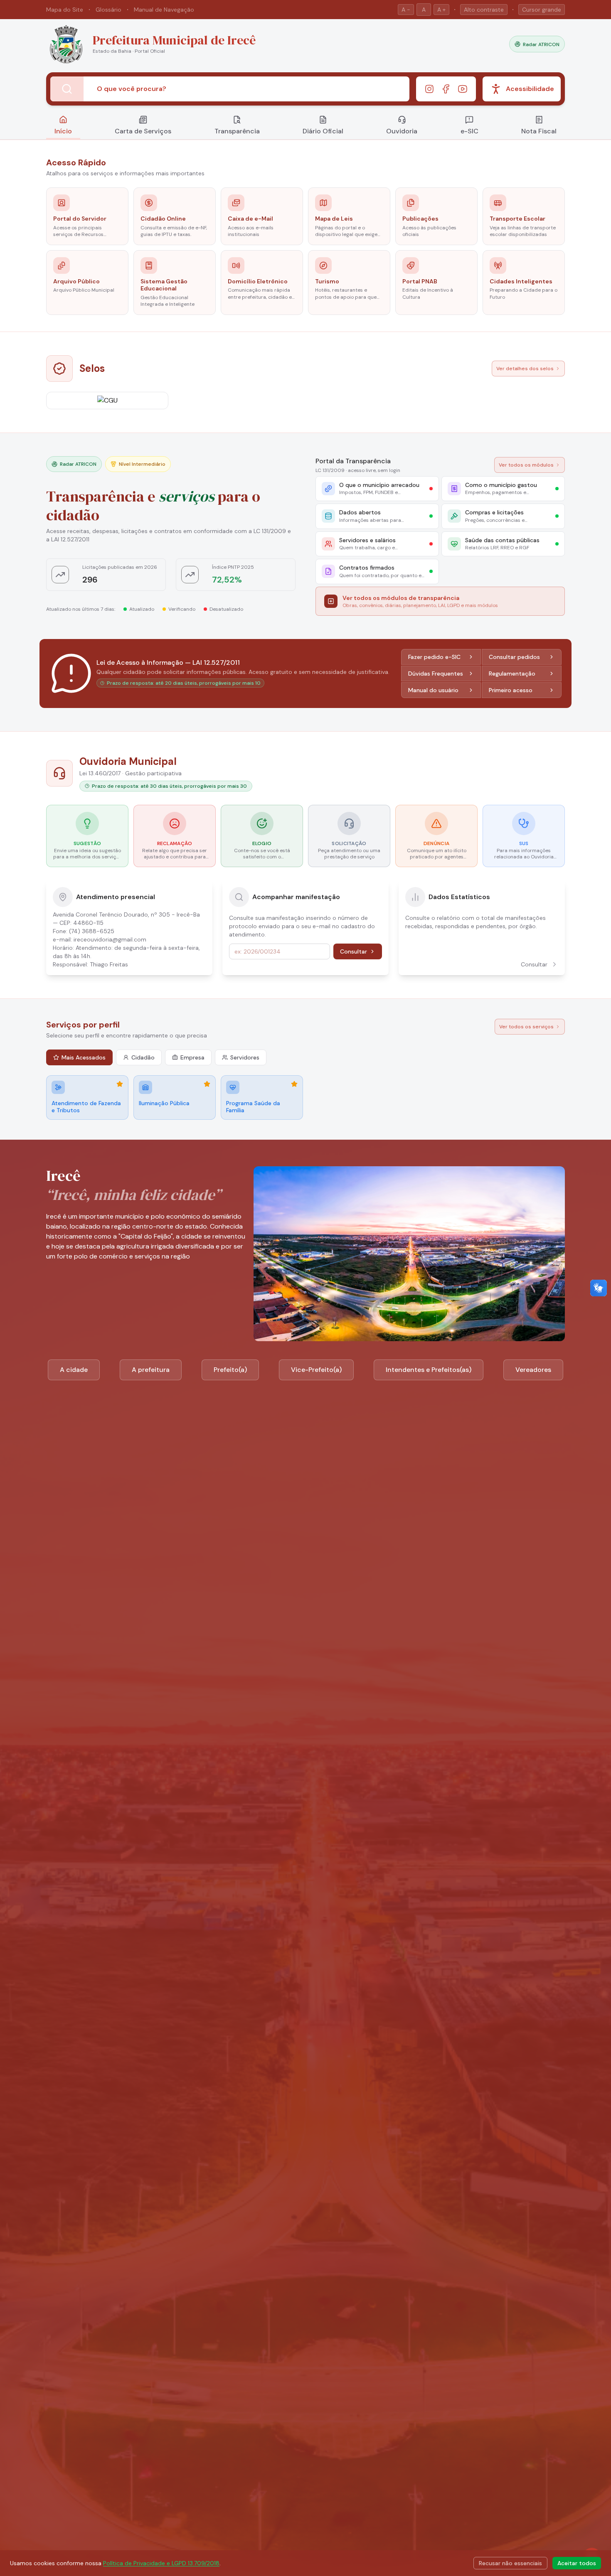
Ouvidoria (402, 131)
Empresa (192, 1057)
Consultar (354, 951)
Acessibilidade (530, 89)
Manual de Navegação (164, 10)
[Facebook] (446, 89)
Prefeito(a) (230, 1370)
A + (441, 10)
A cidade (74, 1370)
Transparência (237, 131)
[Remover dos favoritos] (120, 1084)
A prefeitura (151, 1370)
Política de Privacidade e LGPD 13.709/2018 (161, 2563)
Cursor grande (542, 10)
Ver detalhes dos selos (525, 369)
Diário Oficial (323, 131)
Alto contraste (484, 10)
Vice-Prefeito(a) (316, 1370)
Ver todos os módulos (526, 465)
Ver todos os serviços (526, 1027)
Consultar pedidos (514, 657)
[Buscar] (67, 89)
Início (63, 131)
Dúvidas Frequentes (436, 673)
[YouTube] (463, 89)
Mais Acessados (84, 1057)
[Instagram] (429, 89)
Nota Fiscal (539, 131)
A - (406, 10)
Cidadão (143, 1057)
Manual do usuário (433, 690)
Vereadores (533, 1370)
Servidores (245, 1057)
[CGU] (107, 401)
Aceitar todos (577, 2563)
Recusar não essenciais (510, 2563)
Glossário (108, 10)
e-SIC (469, 131)
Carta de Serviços (143, 131)
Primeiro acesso (511, 690)
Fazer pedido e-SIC (434, 657)
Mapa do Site (65, 10)
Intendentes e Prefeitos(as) (429, 1370)
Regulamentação (512, 673)
